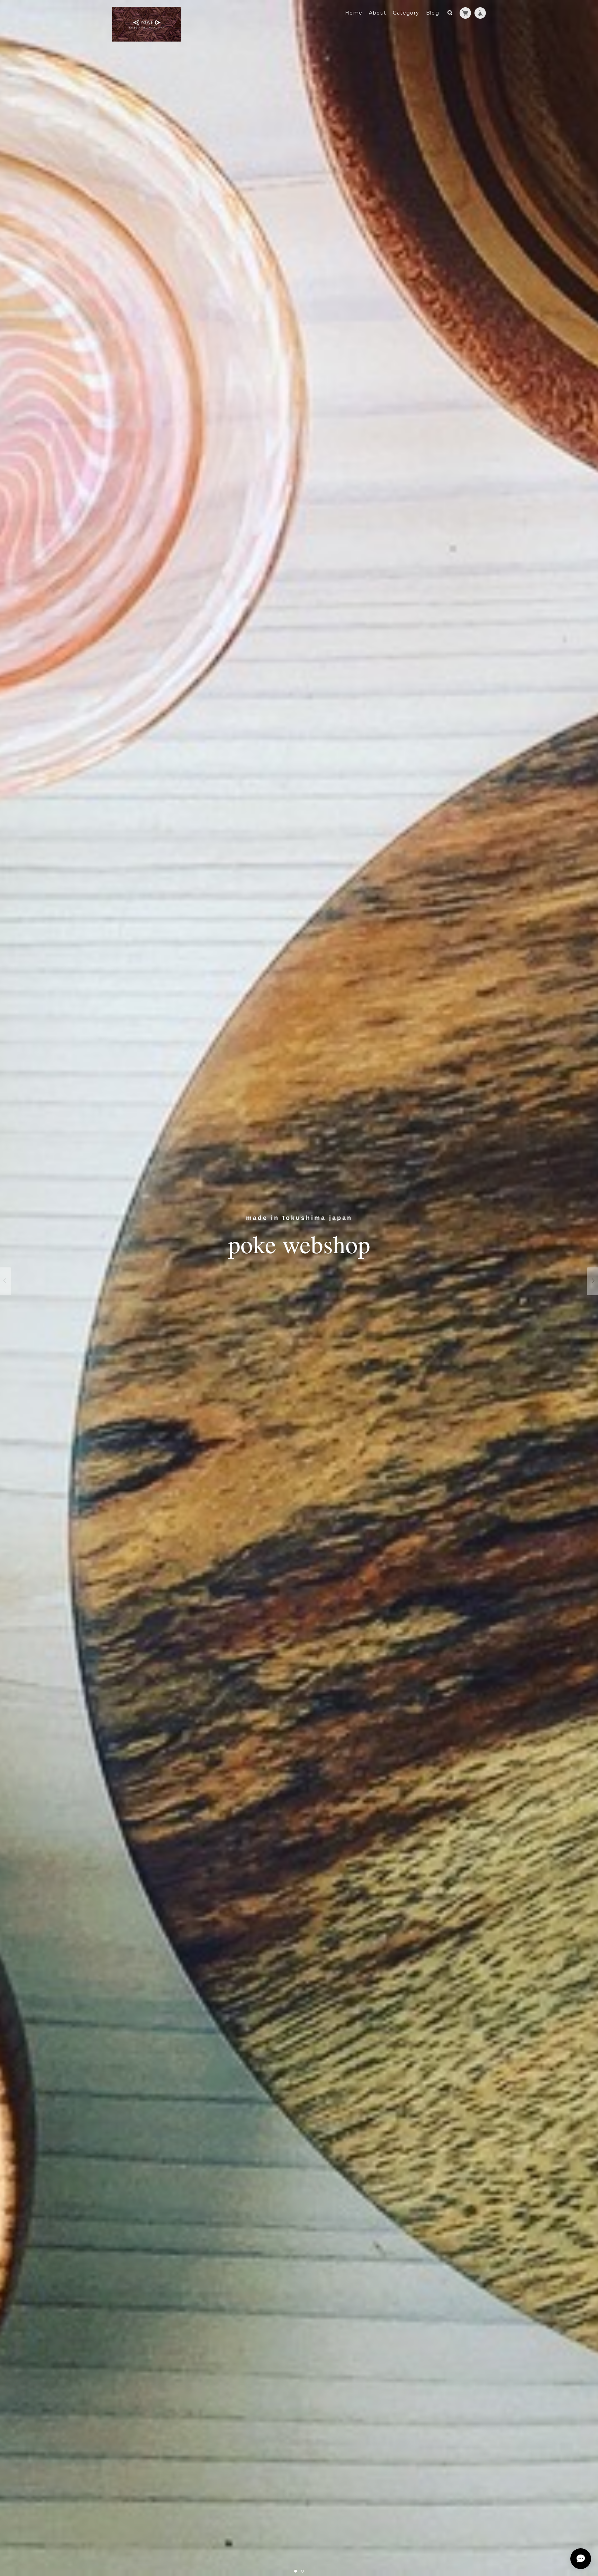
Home (354, 13)
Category (406, 13)
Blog (433, 13)
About (378, 13)
